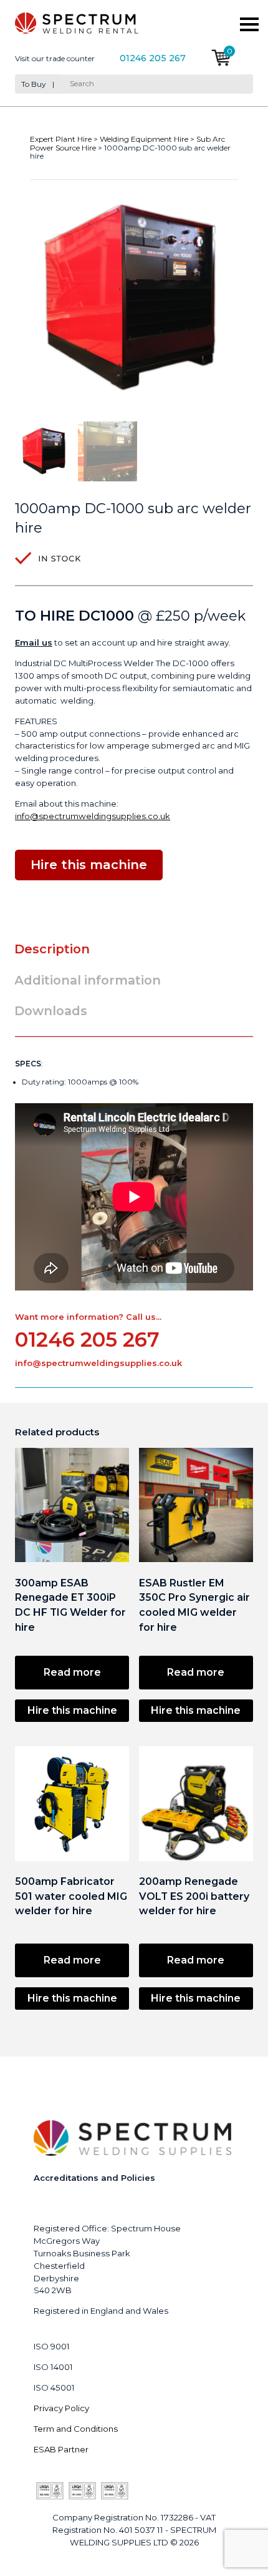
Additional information (88, 980)
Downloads (51, 1011)
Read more (72, 1672)
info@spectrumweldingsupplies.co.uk (93, 816)
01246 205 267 (153, 58)
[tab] (57, 949)
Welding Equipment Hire (144, 139)
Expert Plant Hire (61, 139)
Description (52, 949)
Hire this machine (72, 1710)
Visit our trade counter (55, 59)
